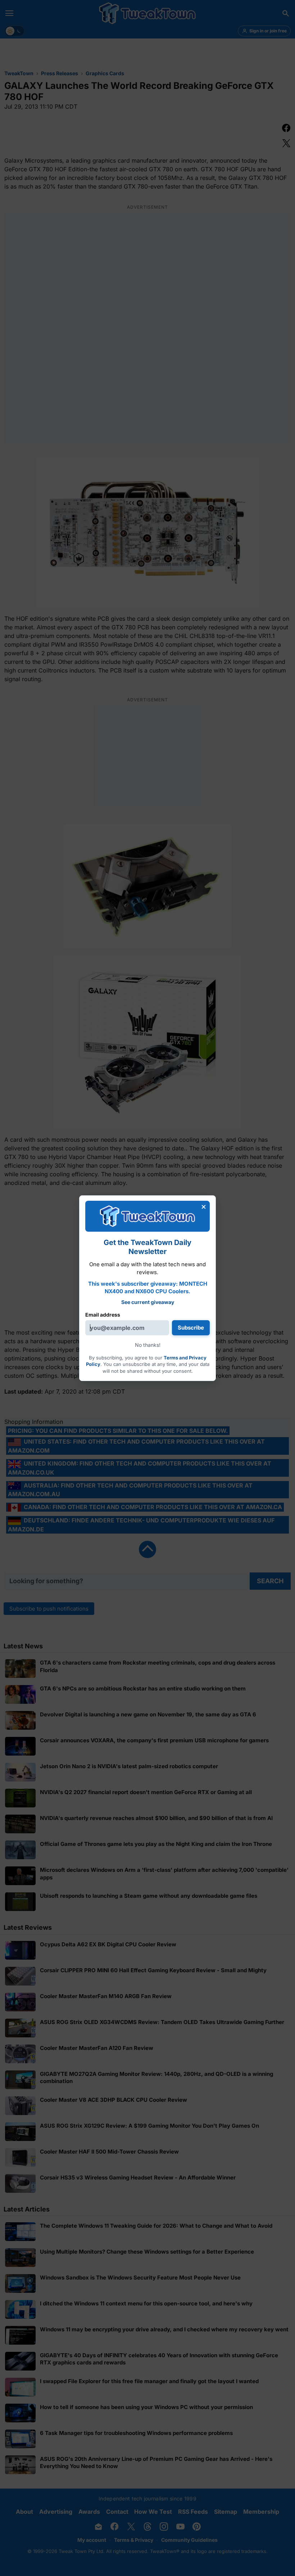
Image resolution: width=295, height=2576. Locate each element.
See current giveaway (148, 1302)
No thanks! (148, 1345)
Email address (103, 1315)
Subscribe (191, 1328)
